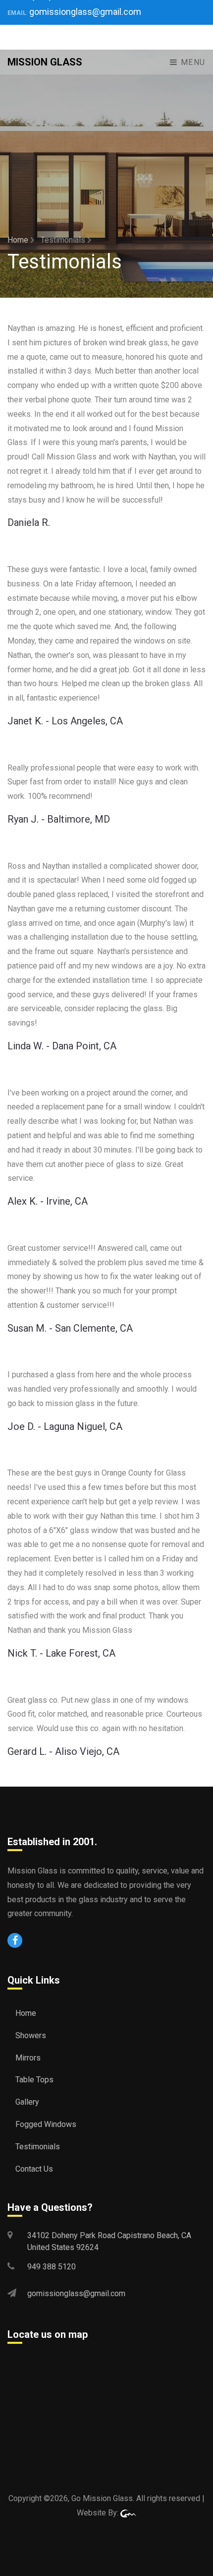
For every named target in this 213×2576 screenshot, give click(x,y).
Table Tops (34, 2080)
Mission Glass (45, 62)
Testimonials (38, 2147)
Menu (192, 62)
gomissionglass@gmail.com (85, 12)
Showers (31, 2035)
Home (19, 240)
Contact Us (34, 2169)
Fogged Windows (46, 2124)
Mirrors (28, 2058)
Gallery (27, 2102)
